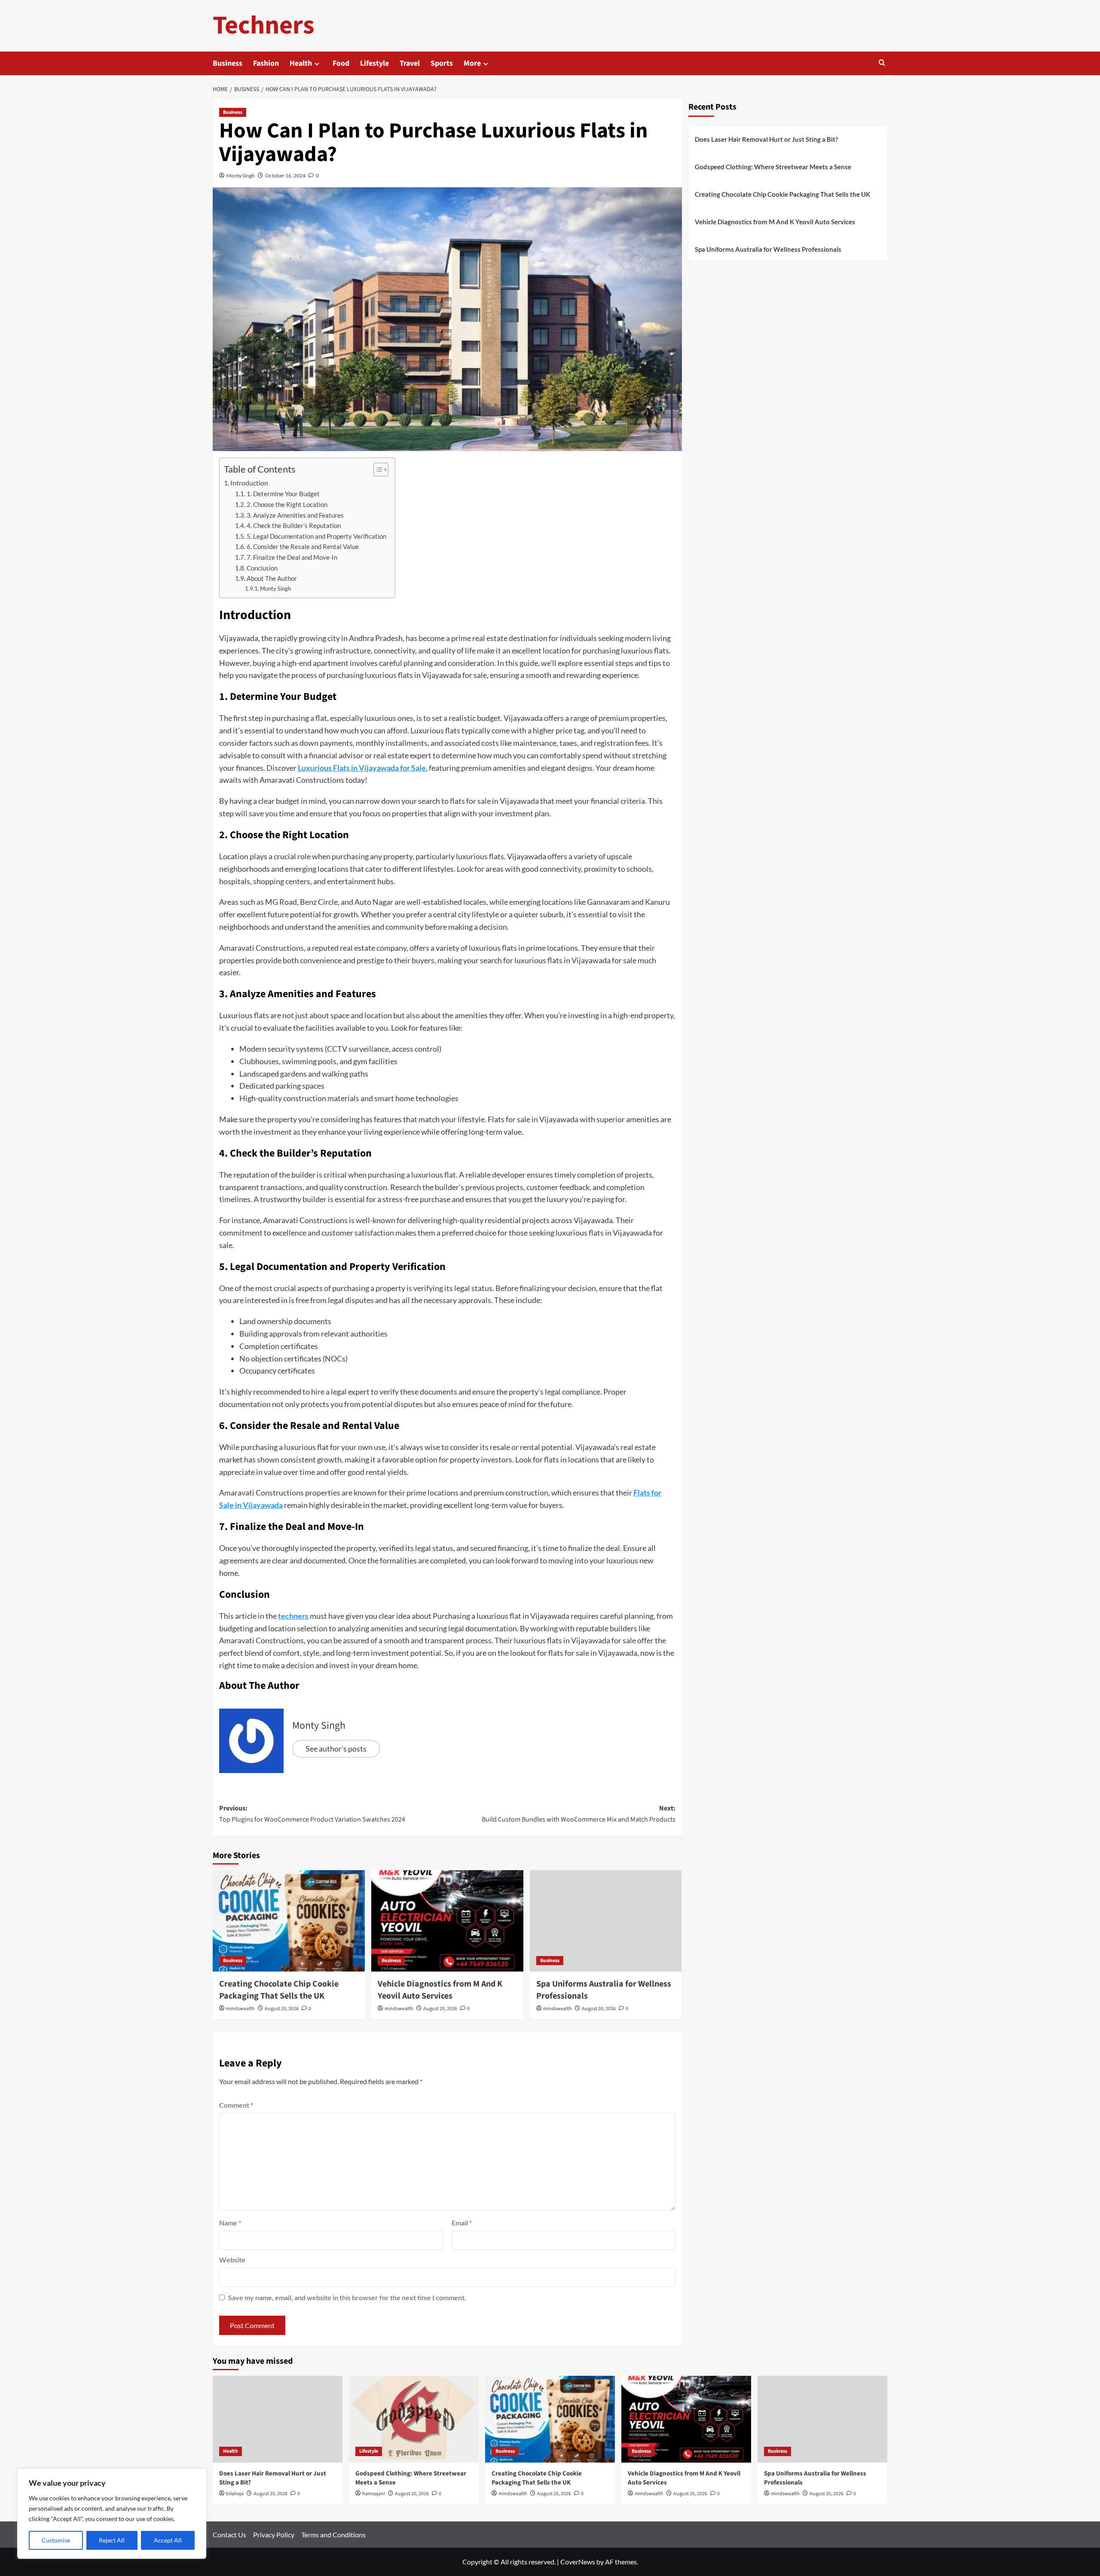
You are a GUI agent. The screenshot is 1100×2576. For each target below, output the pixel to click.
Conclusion (262, 568)
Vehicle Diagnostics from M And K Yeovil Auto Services (440, 1990)
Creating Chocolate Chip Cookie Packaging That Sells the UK (279, 1990)
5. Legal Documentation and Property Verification (316, 536)
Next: (579, 1814)
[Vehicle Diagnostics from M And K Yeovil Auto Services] (447, 1921)
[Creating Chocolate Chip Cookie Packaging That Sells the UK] (289, 1921)
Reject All (112, 2540)
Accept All (168, 2540)
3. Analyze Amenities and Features (295, 515)
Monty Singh (241, 175)
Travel (410, 63)
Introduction (249, 483)
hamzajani (374, 2494)
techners (293, 1616)
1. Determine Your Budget (283, 494)
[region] (112, 2514)
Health (301, 63)
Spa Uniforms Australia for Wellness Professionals (768, 249)
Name (230, 2223)
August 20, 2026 (282, 2009)
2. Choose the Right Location (287, 505)
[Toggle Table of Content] (377, 470)
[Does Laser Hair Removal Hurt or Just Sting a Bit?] (278, 2419)
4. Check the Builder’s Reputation (294, 526)
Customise (56, 2540)
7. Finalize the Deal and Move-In (292, 557)
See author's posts (336, 1749)
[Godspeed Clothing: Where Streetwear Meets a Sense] (414, 2419)
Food (341, 63)
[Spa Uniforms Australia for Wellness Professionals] (606, 1921)
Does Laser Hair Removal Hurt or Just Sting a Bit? (766, 139)
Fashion (266, 63)
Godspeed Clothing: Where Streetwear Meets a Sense (773, 167)
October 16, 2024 (285, 175)
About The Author (272, 578)
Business (228, 63)
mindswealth (240, 2009)
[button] (882, 63)
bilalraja (235, 2494)
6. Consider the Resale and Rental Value (303, 547)
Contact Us (229, 2535)
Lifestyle (374, 63)
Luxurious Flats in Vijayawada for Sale (362, 768)
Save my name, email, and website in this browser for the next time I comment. (347, 2297)
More (472, 63)
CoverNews (578, 2562)
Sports (442, 63)
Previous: (312, 1814)
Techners (264, 26)
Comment (236, 2105)
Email (462, 2223)
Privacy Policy (274, 2535)
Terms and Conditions (333, 2535)
